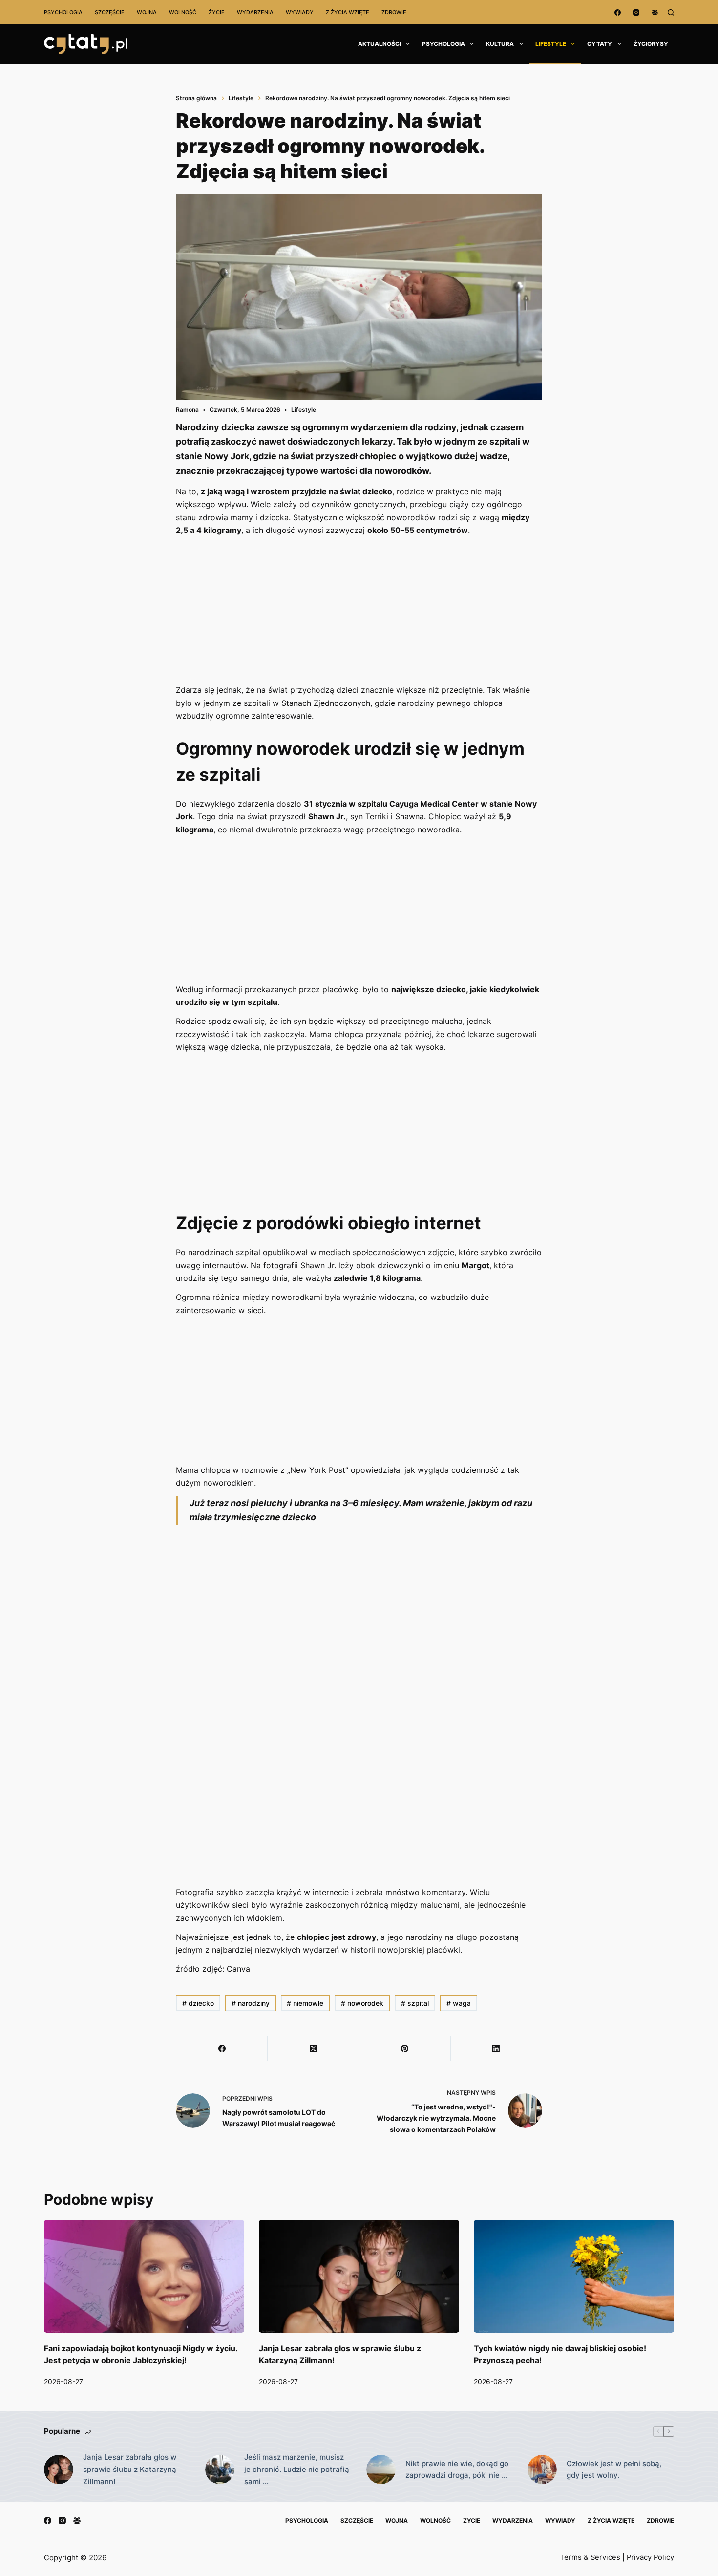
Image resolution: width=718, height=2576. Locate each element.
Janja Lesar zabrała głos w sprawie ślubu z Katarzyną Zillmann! (130, 2469)
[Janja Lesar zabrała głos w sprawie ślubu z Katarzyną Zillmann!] (359, 2276)
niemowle (305, 2003)
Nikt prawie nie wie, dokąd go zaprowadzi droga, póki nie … (457, 2470)
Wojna (147, 12)
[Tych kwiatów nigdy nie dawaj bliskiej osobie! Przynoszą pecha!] (574, 2276)
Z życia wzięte (348, 12)
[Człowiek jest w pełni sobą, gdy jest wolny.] (542, 2470)
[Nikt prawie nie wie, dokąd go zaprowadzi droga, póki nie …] (381, 2470)
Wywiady (300, 12)
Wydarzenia (255, 12)
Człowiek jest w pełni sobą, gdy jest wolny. (614, 2470)
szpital (415, 2003)
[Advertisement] (359, 611)
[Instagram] (636, 12)
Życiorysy (651, 44)
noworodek (362, 2003)
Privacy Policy (650, 2557)
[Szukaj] (671, 12)
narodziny (251, 2003)
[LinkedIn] (496, 2049)
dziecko (198, 2003)
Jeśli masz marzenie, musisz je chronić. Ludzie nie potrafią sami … (297, 2469)
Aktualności (380, 44)
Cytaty (600, 44)
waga (459, 2003)
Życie (217, 12)
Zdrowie (394, 12)
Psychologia (63, 12)
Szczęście (110, 12)
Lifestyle (551, 44)
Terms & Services (590, 2557)
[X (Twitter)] (313, 2049)
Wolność (183, 12)
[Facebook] (618, 12)
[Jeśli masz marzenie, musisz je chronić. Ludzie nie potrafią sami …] (220, 2470)
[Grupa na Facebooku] (655, 12)
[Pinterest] (405, 2049)
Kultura (500, 44)
